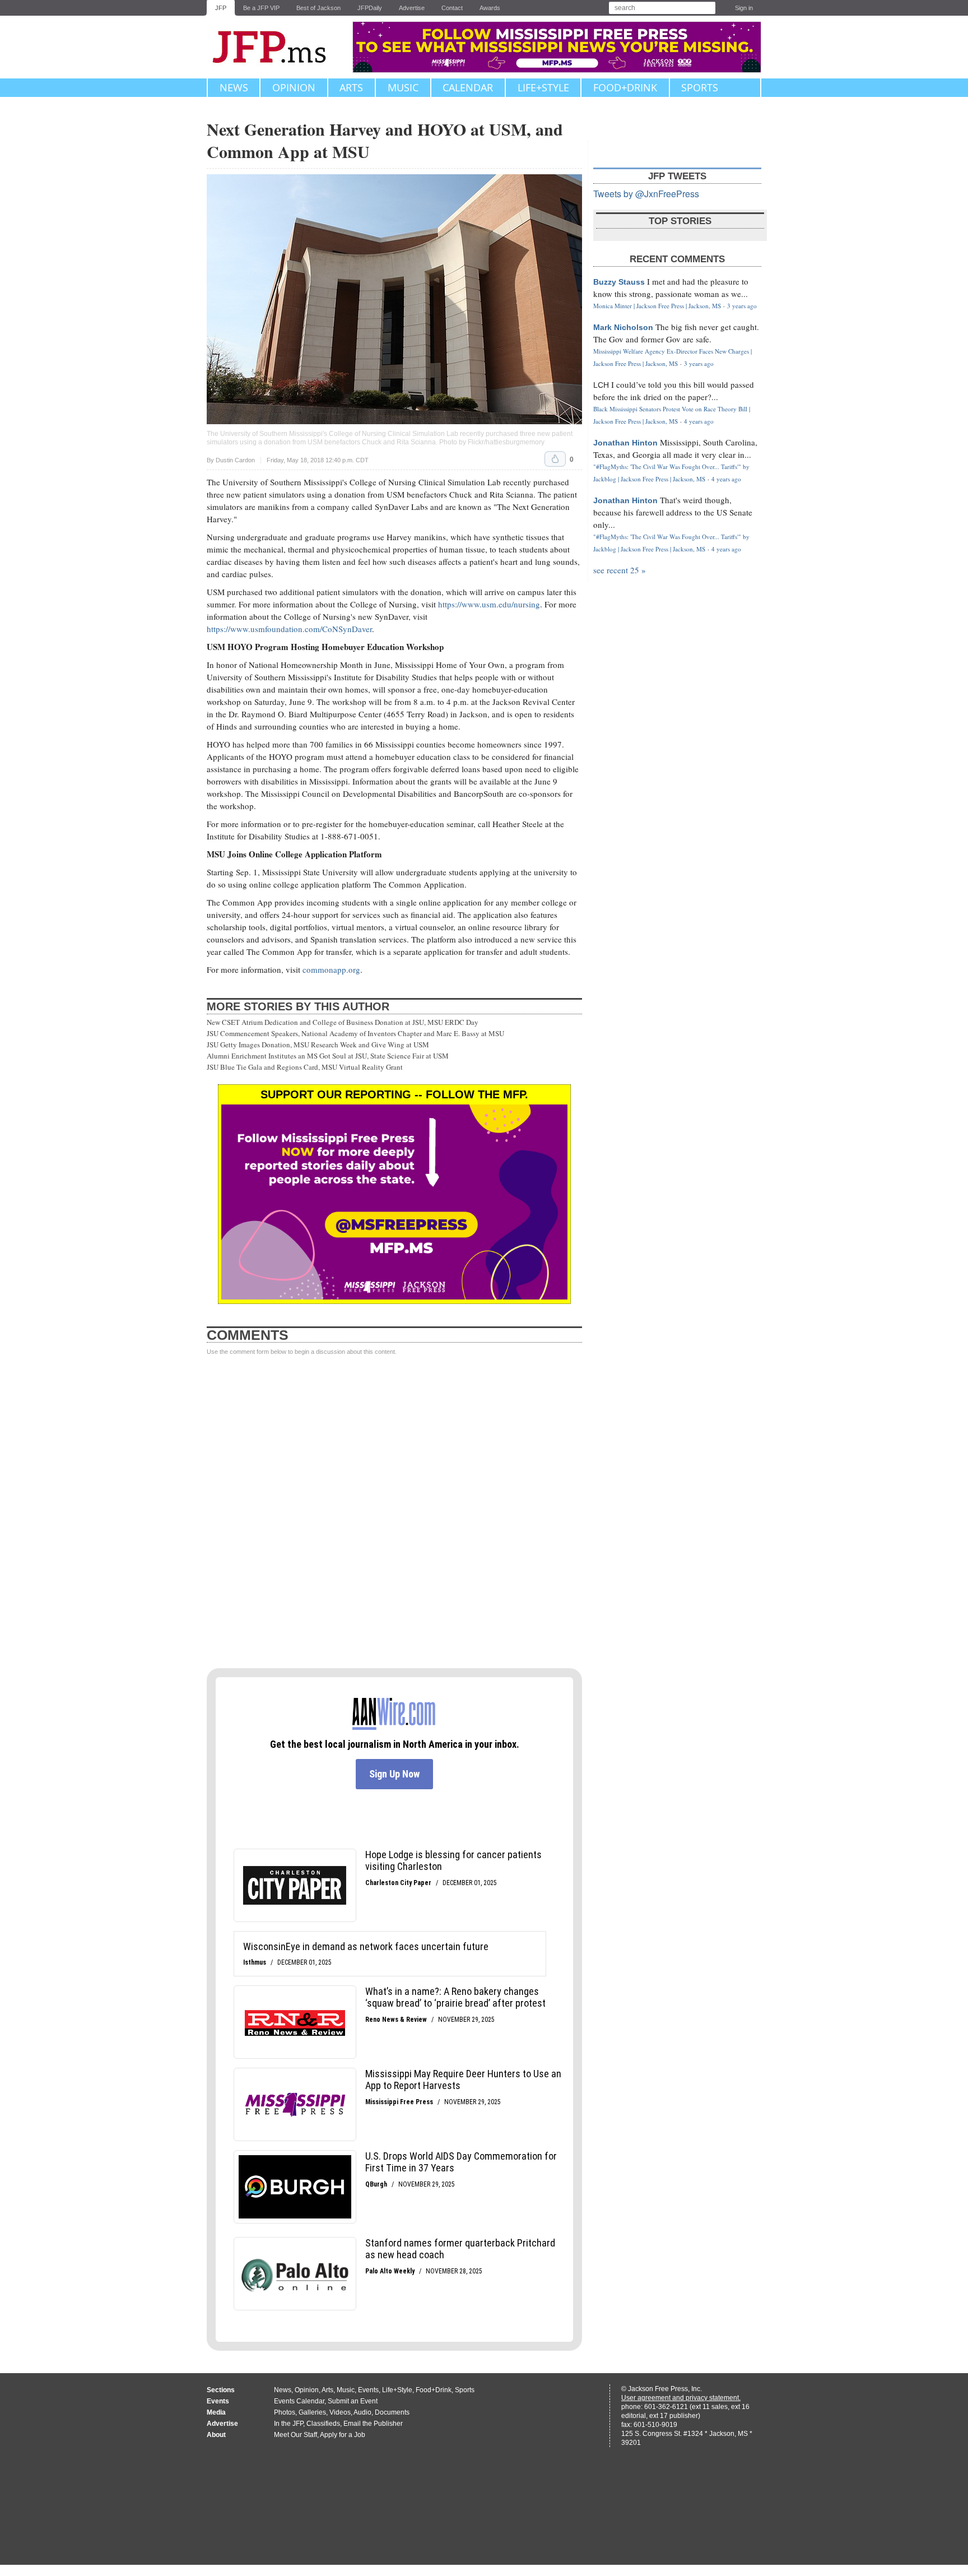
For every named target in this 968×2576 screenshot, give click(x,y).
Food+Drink (625, 87)
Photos (285, 2412)
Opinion (294, 87)
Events (368, 2390)
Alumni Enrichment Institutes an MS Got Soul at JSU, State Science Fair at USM (328, 1056)
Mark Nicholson (623, 327)
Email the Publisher (373, 2424)
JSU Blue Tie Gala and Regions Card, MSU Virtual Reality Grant (305, 1067)
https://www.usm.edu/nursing (489, 604)
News (234, 87)
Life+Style (543, 87)
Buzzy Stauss (619, 282)
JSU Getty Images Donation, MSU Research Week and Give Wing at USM (318, 1045)
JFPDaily (370, 8)
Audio (362, 2412)
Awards (490, 8)
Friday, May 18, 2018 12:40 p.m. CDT (318, 460)
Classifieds (323, 2424)
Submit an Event (353, 2401)
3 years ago (742, 306)
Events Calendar (299, 2401)
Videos (340, 2412)
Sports (700, 87)
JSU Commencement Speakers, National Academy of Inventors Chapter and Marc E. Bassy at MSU (355, 1033)
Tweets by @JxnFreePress (646, 194)
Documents (392, 2412)
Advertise (412, 8)
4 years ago (699, 421)
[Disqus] (394, 1512)
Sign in (744, 8)
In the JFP (288, 2424)
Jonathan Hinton (625, 443)
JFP (221, 8)
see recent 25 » (620, 570)
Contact (452, 8)
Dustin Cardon (235, 460)
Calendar (468, 87)
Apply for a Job (343, 2435)
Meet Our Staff (295, 2435)
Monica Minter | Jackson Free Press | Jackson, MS (657, 306)
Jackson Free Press (277, 47)
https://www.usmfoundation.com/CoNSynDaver (289, 629)
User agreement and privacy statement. (681, 2398)
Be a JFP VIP (261, 8)
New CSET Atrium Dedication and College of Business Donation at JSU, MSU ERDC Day (343, 1022)
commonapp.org (331, 969)
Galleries (312, 2412)
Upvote (555, 459)
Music (403, 87)
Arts (351, 87)
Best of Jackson (318, 8)
